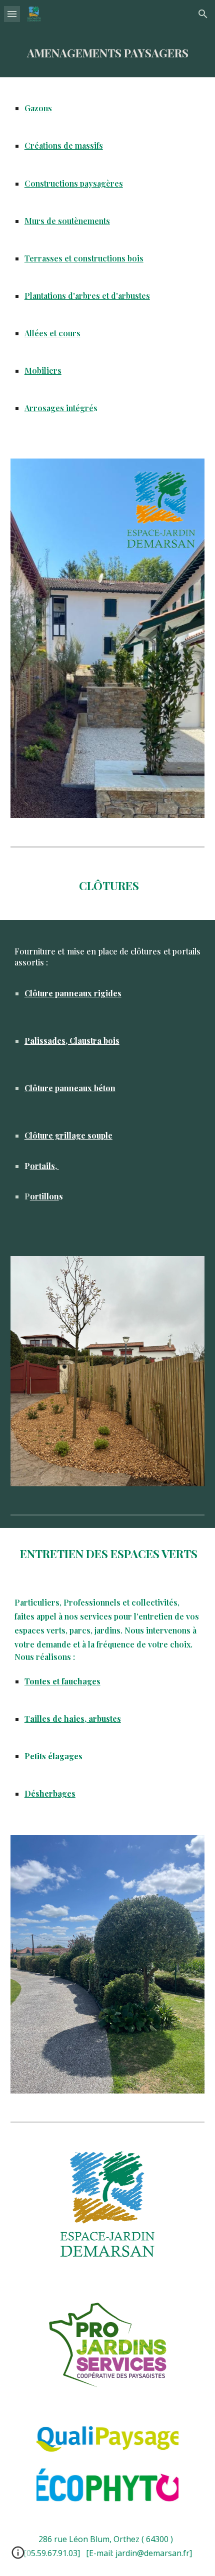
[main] (108, 53)
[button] (12, 14)
